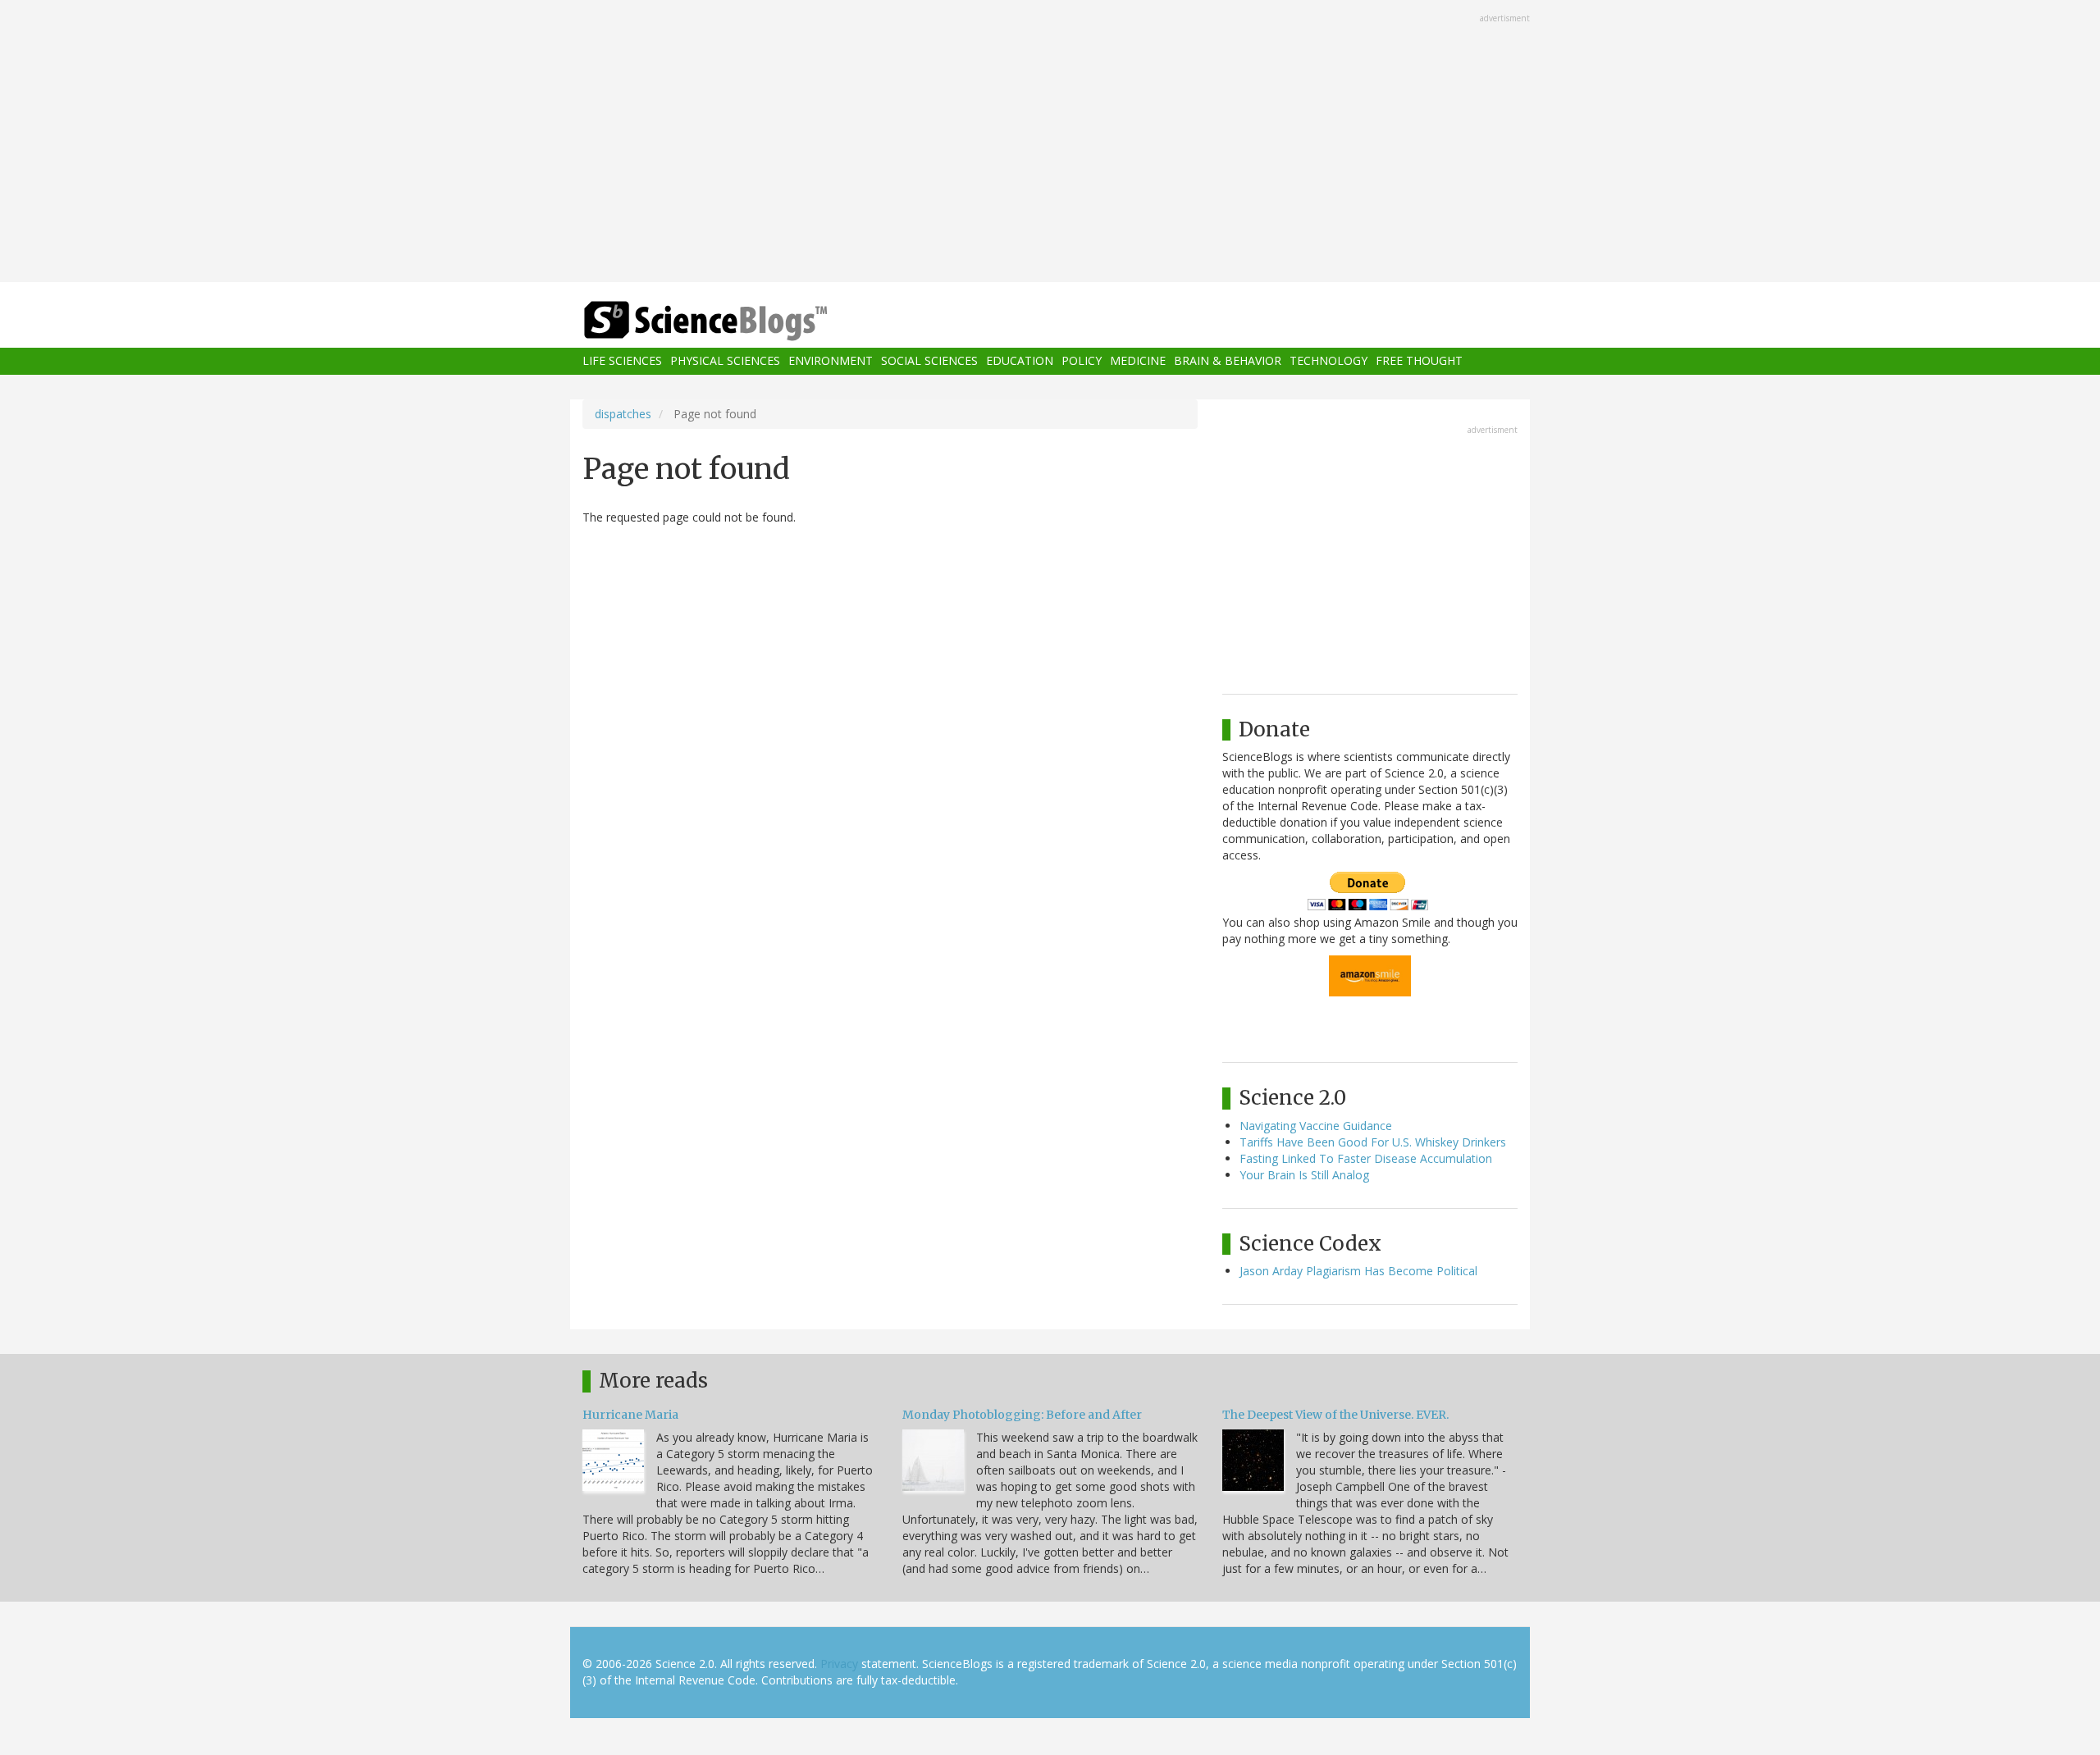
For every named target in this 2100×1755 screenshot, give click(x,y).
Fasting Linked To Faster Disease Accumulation (1366, 1158)
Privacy (839, 1664)
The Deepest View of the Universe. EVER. (1335, 1415)
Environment (831, 361)
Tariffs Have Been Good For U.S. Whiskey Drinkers (1373, 1142)
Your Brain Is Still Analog (1304, 1175)
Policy (1082, 361)
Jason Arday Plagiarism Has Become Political (1358, 1271)
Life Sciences (622, 361)
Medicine (1138, 361)
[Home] (738, 321)
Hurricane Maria (630, 1415)
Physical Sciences (725, 361)
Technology (1328, 361)
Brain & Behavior (1228, 361)
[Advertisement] (1050, 143)
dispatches (623, 414)
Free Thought (1419, 361)
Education (1020, 361)
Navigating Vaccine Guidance (1316, 1126)
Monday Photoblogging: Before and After (1022, 1415)
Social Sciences (929, 361)
